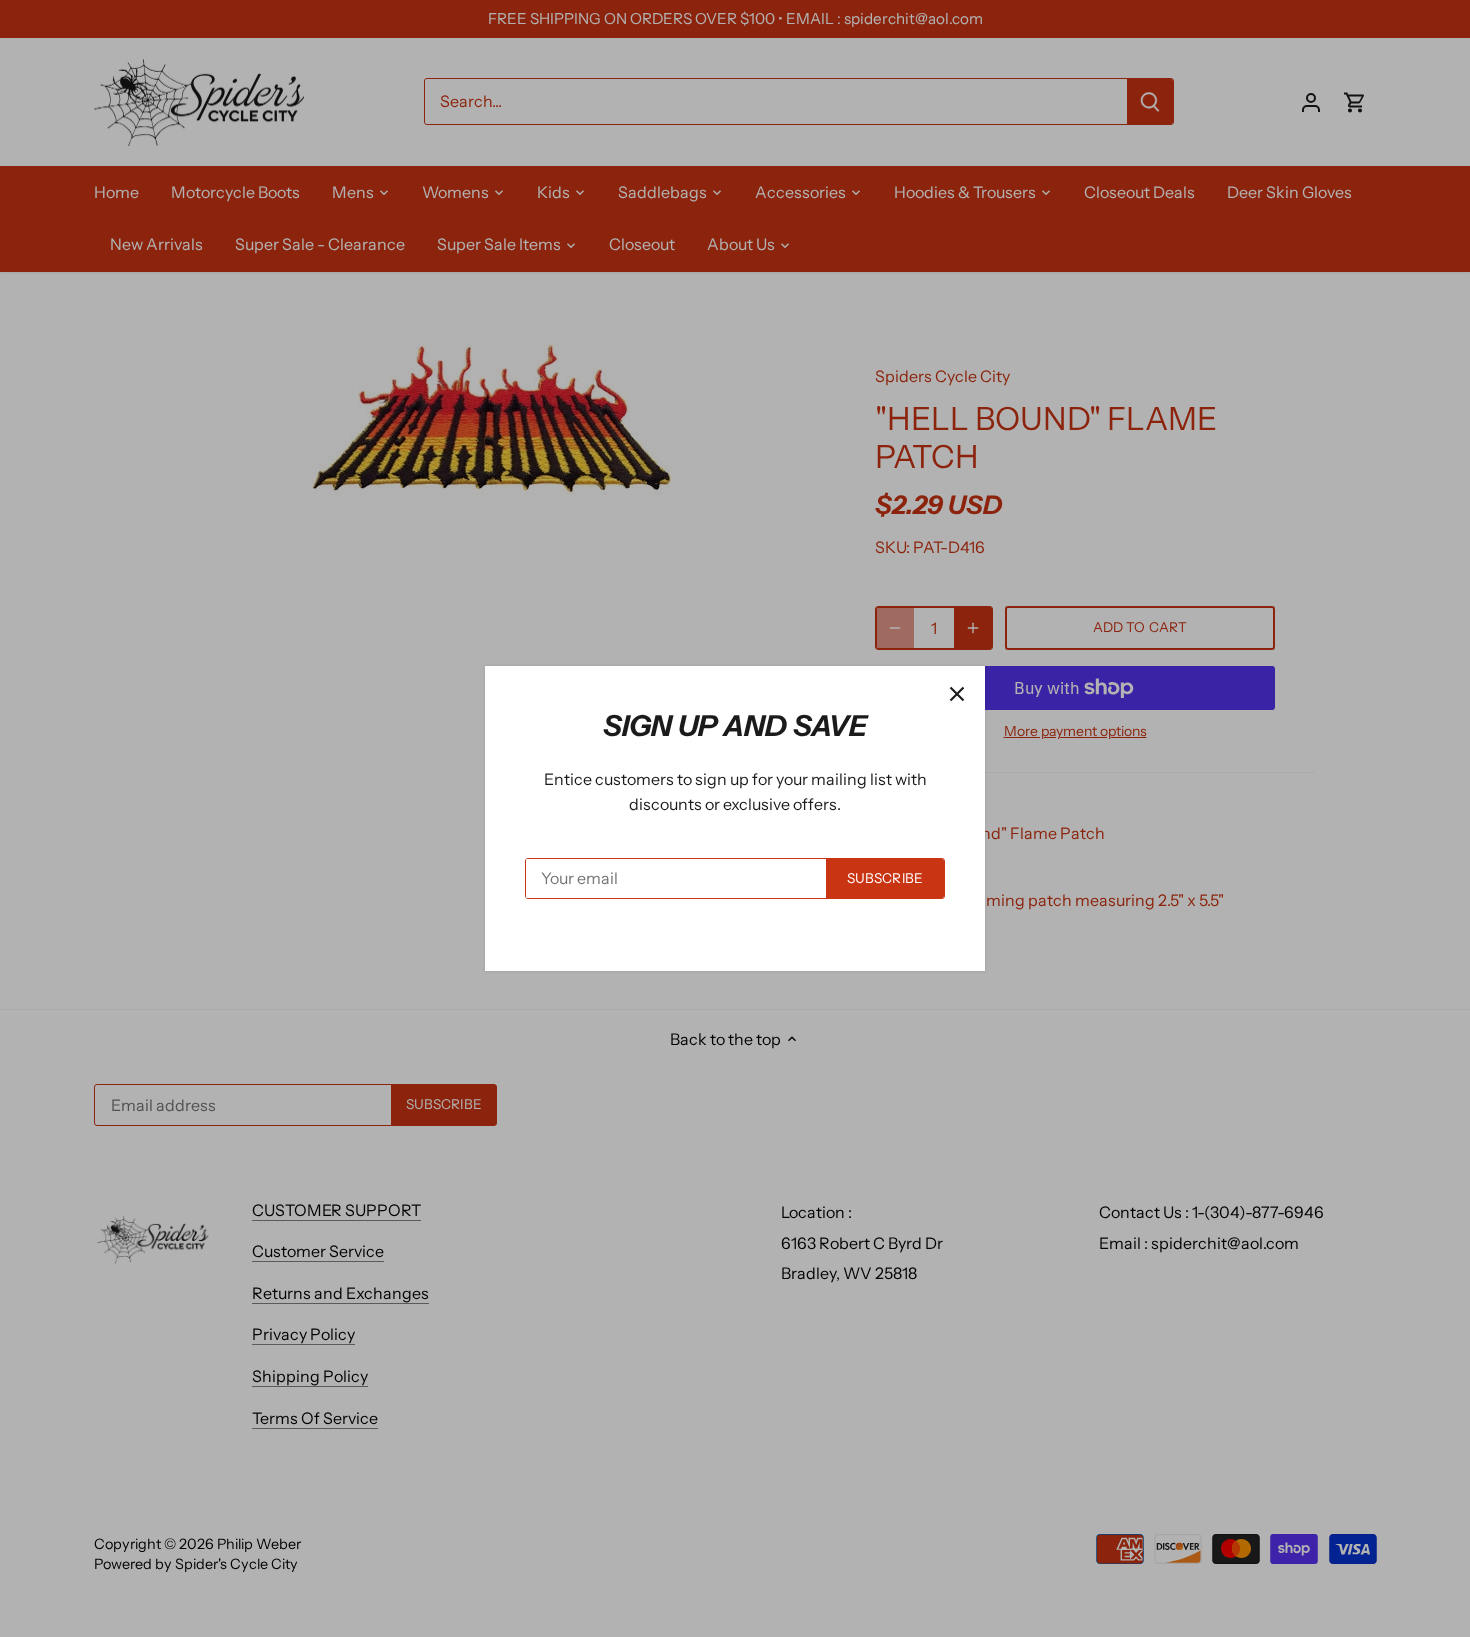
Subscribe (885, 878)
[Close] (957, 694)
